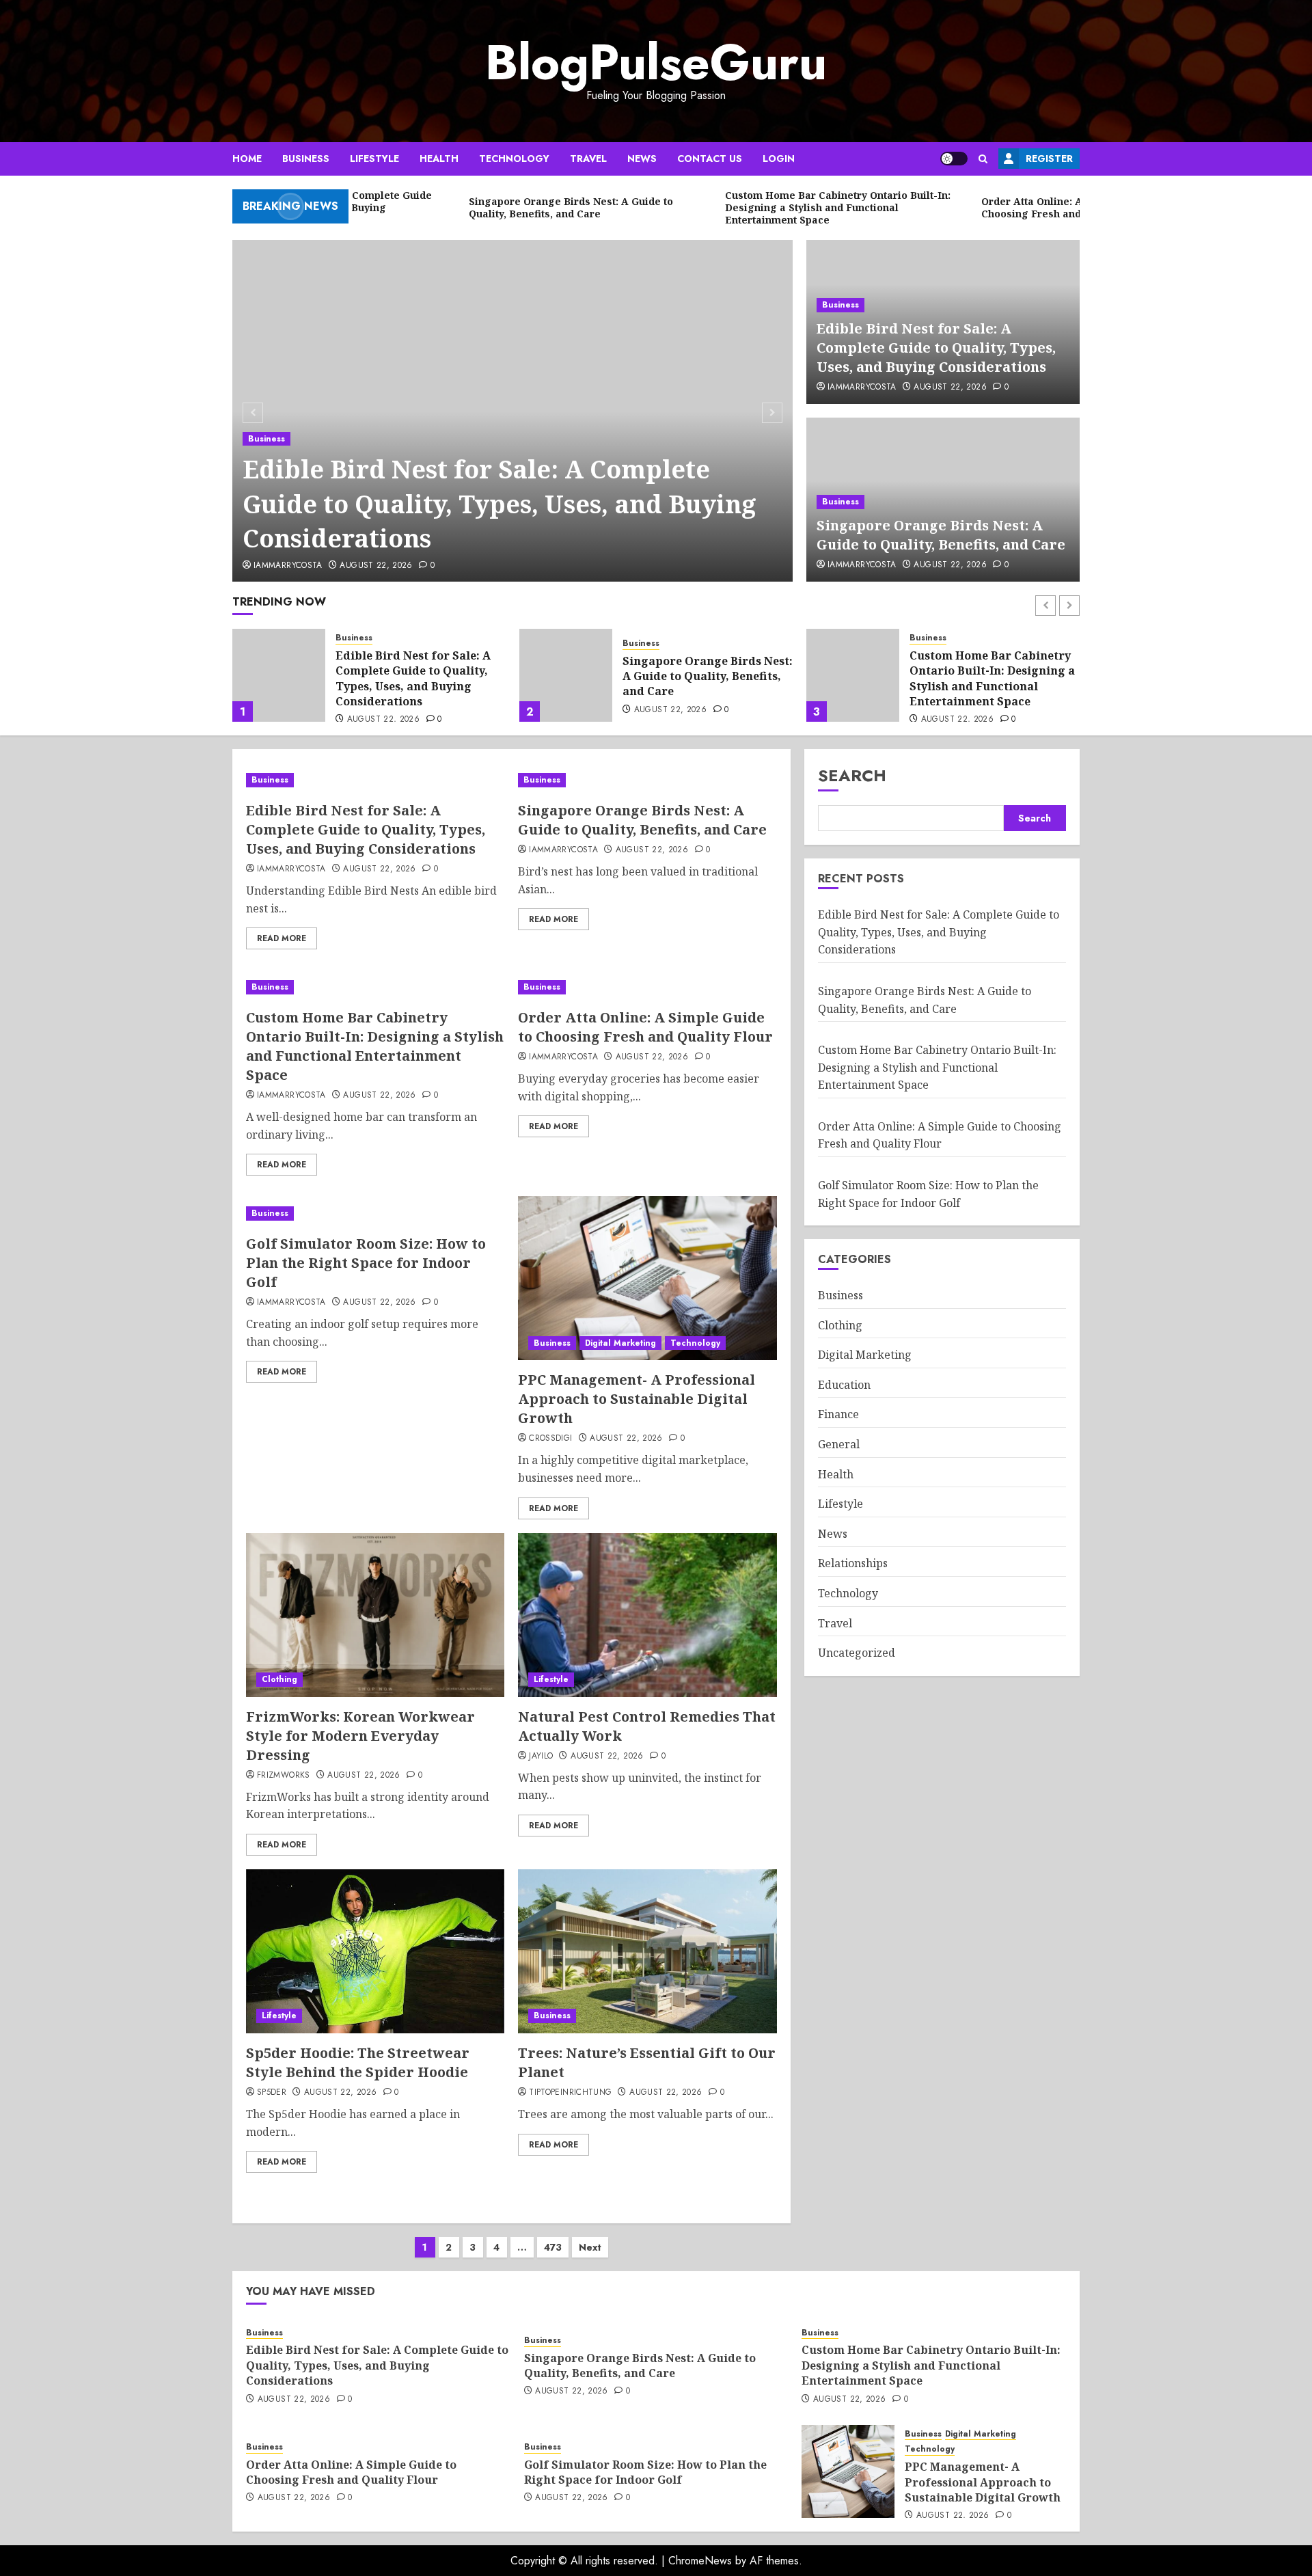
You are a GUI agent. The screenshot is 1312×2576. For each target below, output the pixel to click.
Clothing (279, 1679)
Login (779, 159)
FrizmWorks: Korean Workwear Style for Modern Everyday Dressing (360, 1736)
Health (439, 159)
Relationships (853, 1563)
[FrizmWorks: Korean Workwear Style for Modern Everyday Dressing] (375, 1615)
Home (247, 159)
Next (590, 2247)
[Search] (983, 159)
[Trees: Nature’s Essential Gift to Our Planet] (647, 1951)
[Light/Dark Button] (954, 159)
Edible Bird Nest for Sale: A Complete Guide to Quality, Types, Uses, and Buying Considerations (500, 504)
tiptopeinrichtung (570, 2093)
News (642, 159)
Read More (282, 938)
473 (553, 2247)
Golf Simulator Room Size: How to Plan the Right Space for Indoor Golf (366, 1263)
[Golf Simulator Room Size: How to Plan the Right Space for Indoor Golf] (375, 1214)
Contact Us (710, 159)
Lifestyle (374, 159)
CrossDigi (550, 1439)
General (839, 1444)
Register (1049, 159)
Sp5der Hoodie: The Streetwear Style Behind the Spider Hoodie (358, 2062)
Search (852, 775)
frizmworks (284, 1776)
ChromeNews (700, 2561)
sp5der (272, 2093)
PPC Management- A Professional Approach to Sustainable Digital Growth (637, 1399)
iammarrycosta (288, 566)
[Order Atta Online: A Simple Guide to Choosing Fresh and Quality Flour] (853, 675)
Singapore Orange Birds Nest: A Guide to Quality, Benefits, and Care (941, 535)
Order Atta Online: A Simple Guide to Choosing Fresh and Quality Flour (991, 676)
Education (844, 1385)
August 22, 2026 (376, 566)
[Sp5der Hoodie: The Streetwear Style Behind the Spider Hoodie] (375, 1951)
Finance (838, 1414)
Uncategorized (857, 1653)
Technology (514, 159)
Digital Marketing (620, 1343)
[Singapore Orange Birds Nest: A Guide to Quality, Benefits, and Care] (279, 675)
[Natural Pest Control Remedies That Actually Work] (647, 1615)
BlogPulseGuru (656, 62)
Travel (588, 159)
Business (306, 159)
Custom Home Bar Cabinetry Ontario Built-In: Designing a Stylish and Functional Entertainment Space (705, 678)
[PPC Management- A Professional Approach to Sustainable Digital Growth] (647, 1278)
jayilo (541, 1757)
